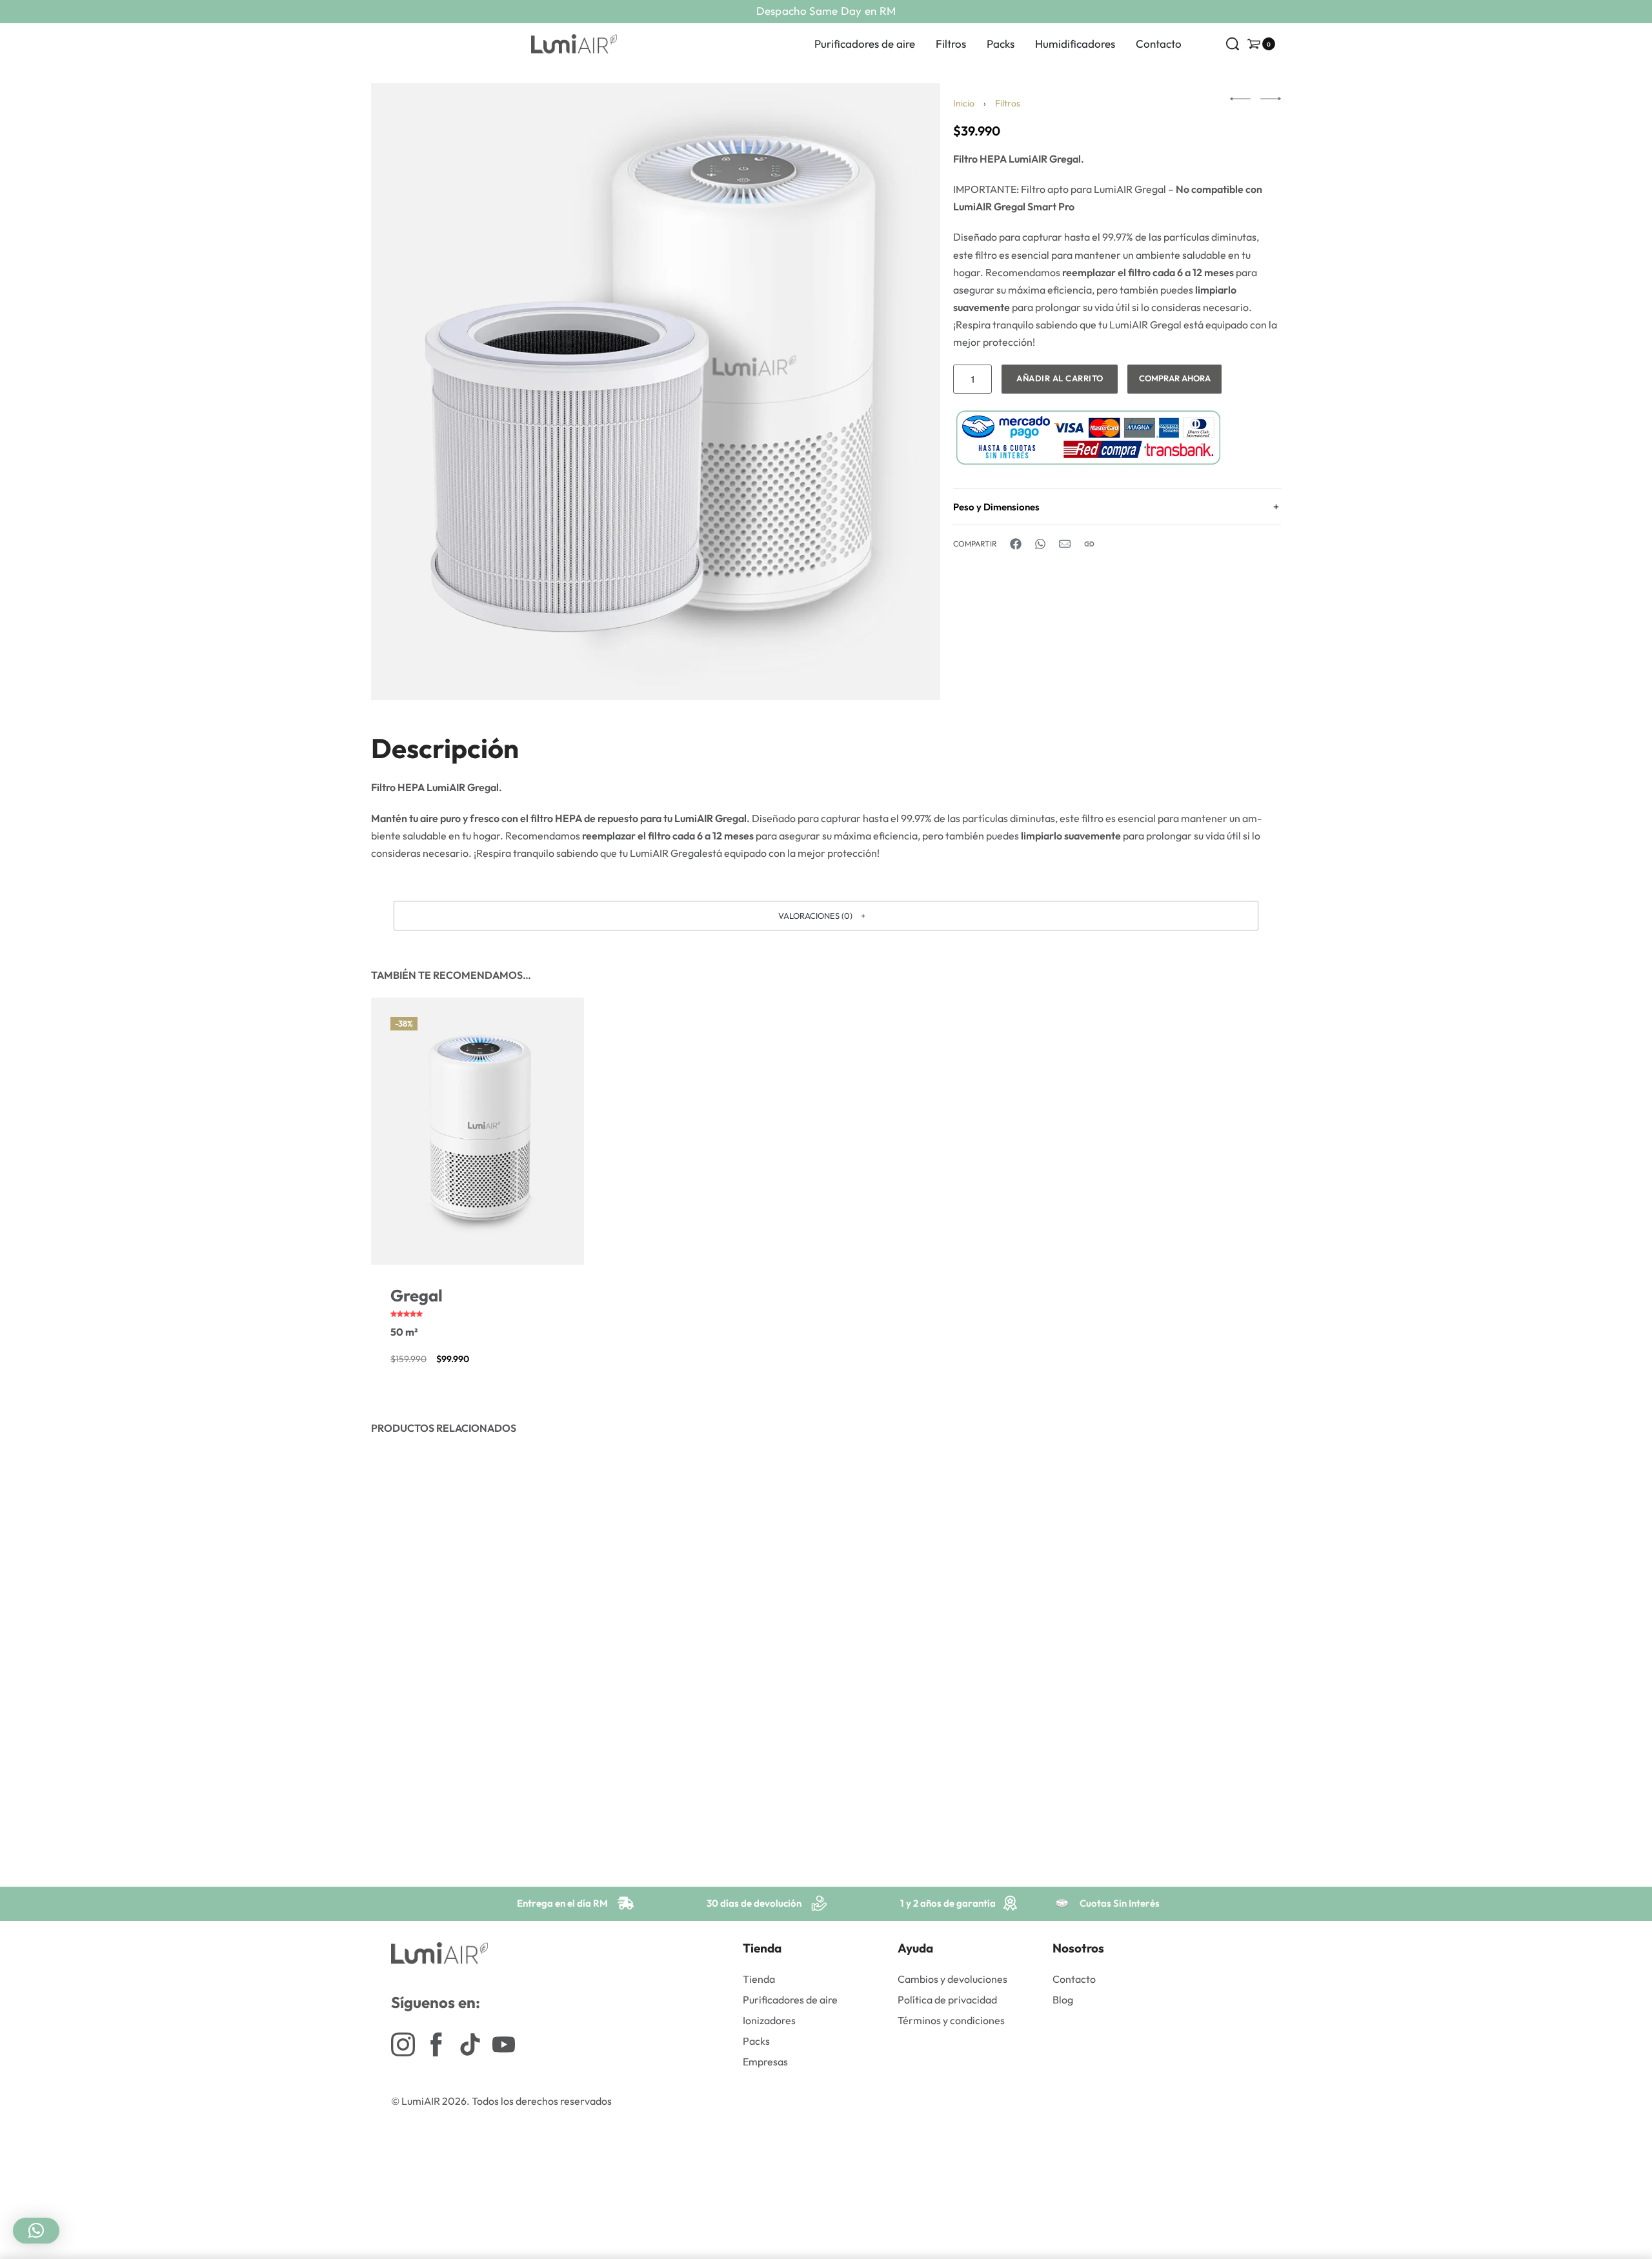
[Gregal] (478, 1131)
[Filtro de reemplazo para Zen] (942, 1601)
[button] (826, 916)
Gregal (417, 1295)
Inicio (964, 103)
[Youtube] (504, 2044)
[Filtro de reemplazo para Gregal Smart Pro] (1174, 1601)
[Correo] (1065, 544)
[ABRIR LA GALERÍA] (656, 392)
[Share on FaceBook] (1016, 544)
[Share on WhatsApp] (1040, 544)
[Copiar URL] (1089, 544)
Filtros (1008, 103)
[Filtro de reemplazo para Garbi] (478, 1601)
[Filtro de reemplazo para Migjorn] (710, 1601)
